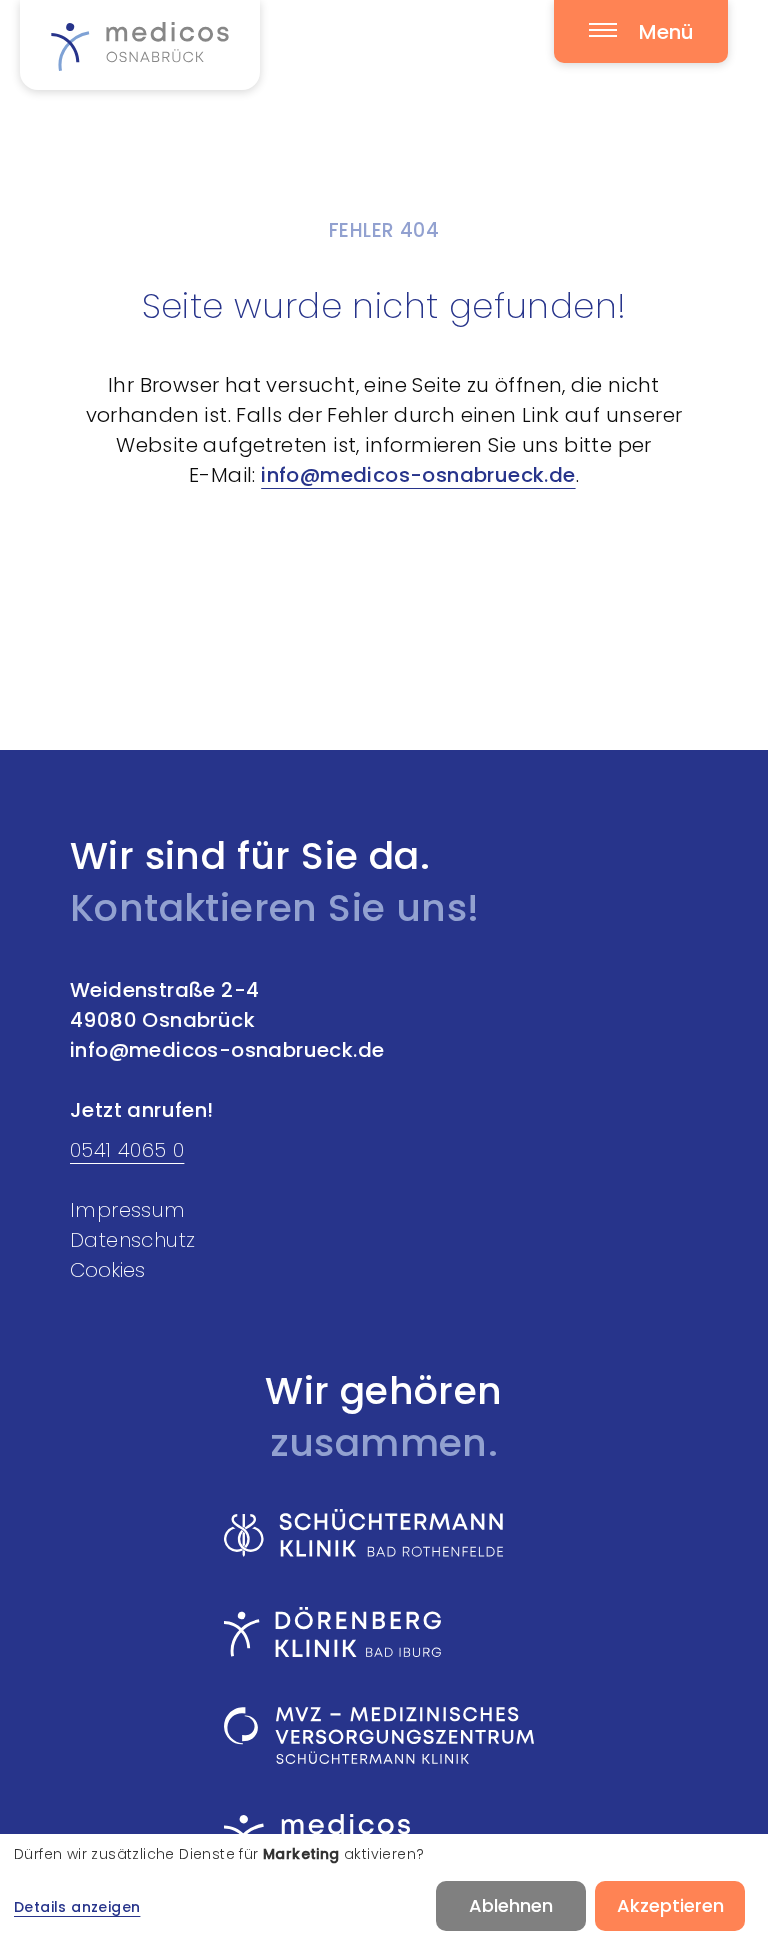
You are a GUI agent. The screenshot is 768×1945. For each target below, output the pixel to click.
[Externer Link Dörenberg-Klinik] (379, 1632)
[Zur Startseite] (140, 45)
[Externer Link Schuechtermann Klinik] (379, 1533)
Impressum (128, 1210)
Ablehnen (511, 1905)
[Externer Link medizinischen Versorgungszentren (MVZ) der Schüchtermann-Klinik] (379, 1735)
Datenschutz (132, 1240)
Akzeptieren (670, 1905)
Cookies (107, 1270)
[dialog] (384, 1889)
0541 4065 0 (127, 1150)
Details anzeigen (77, 1907)
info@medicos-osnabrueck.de (418, 475)
